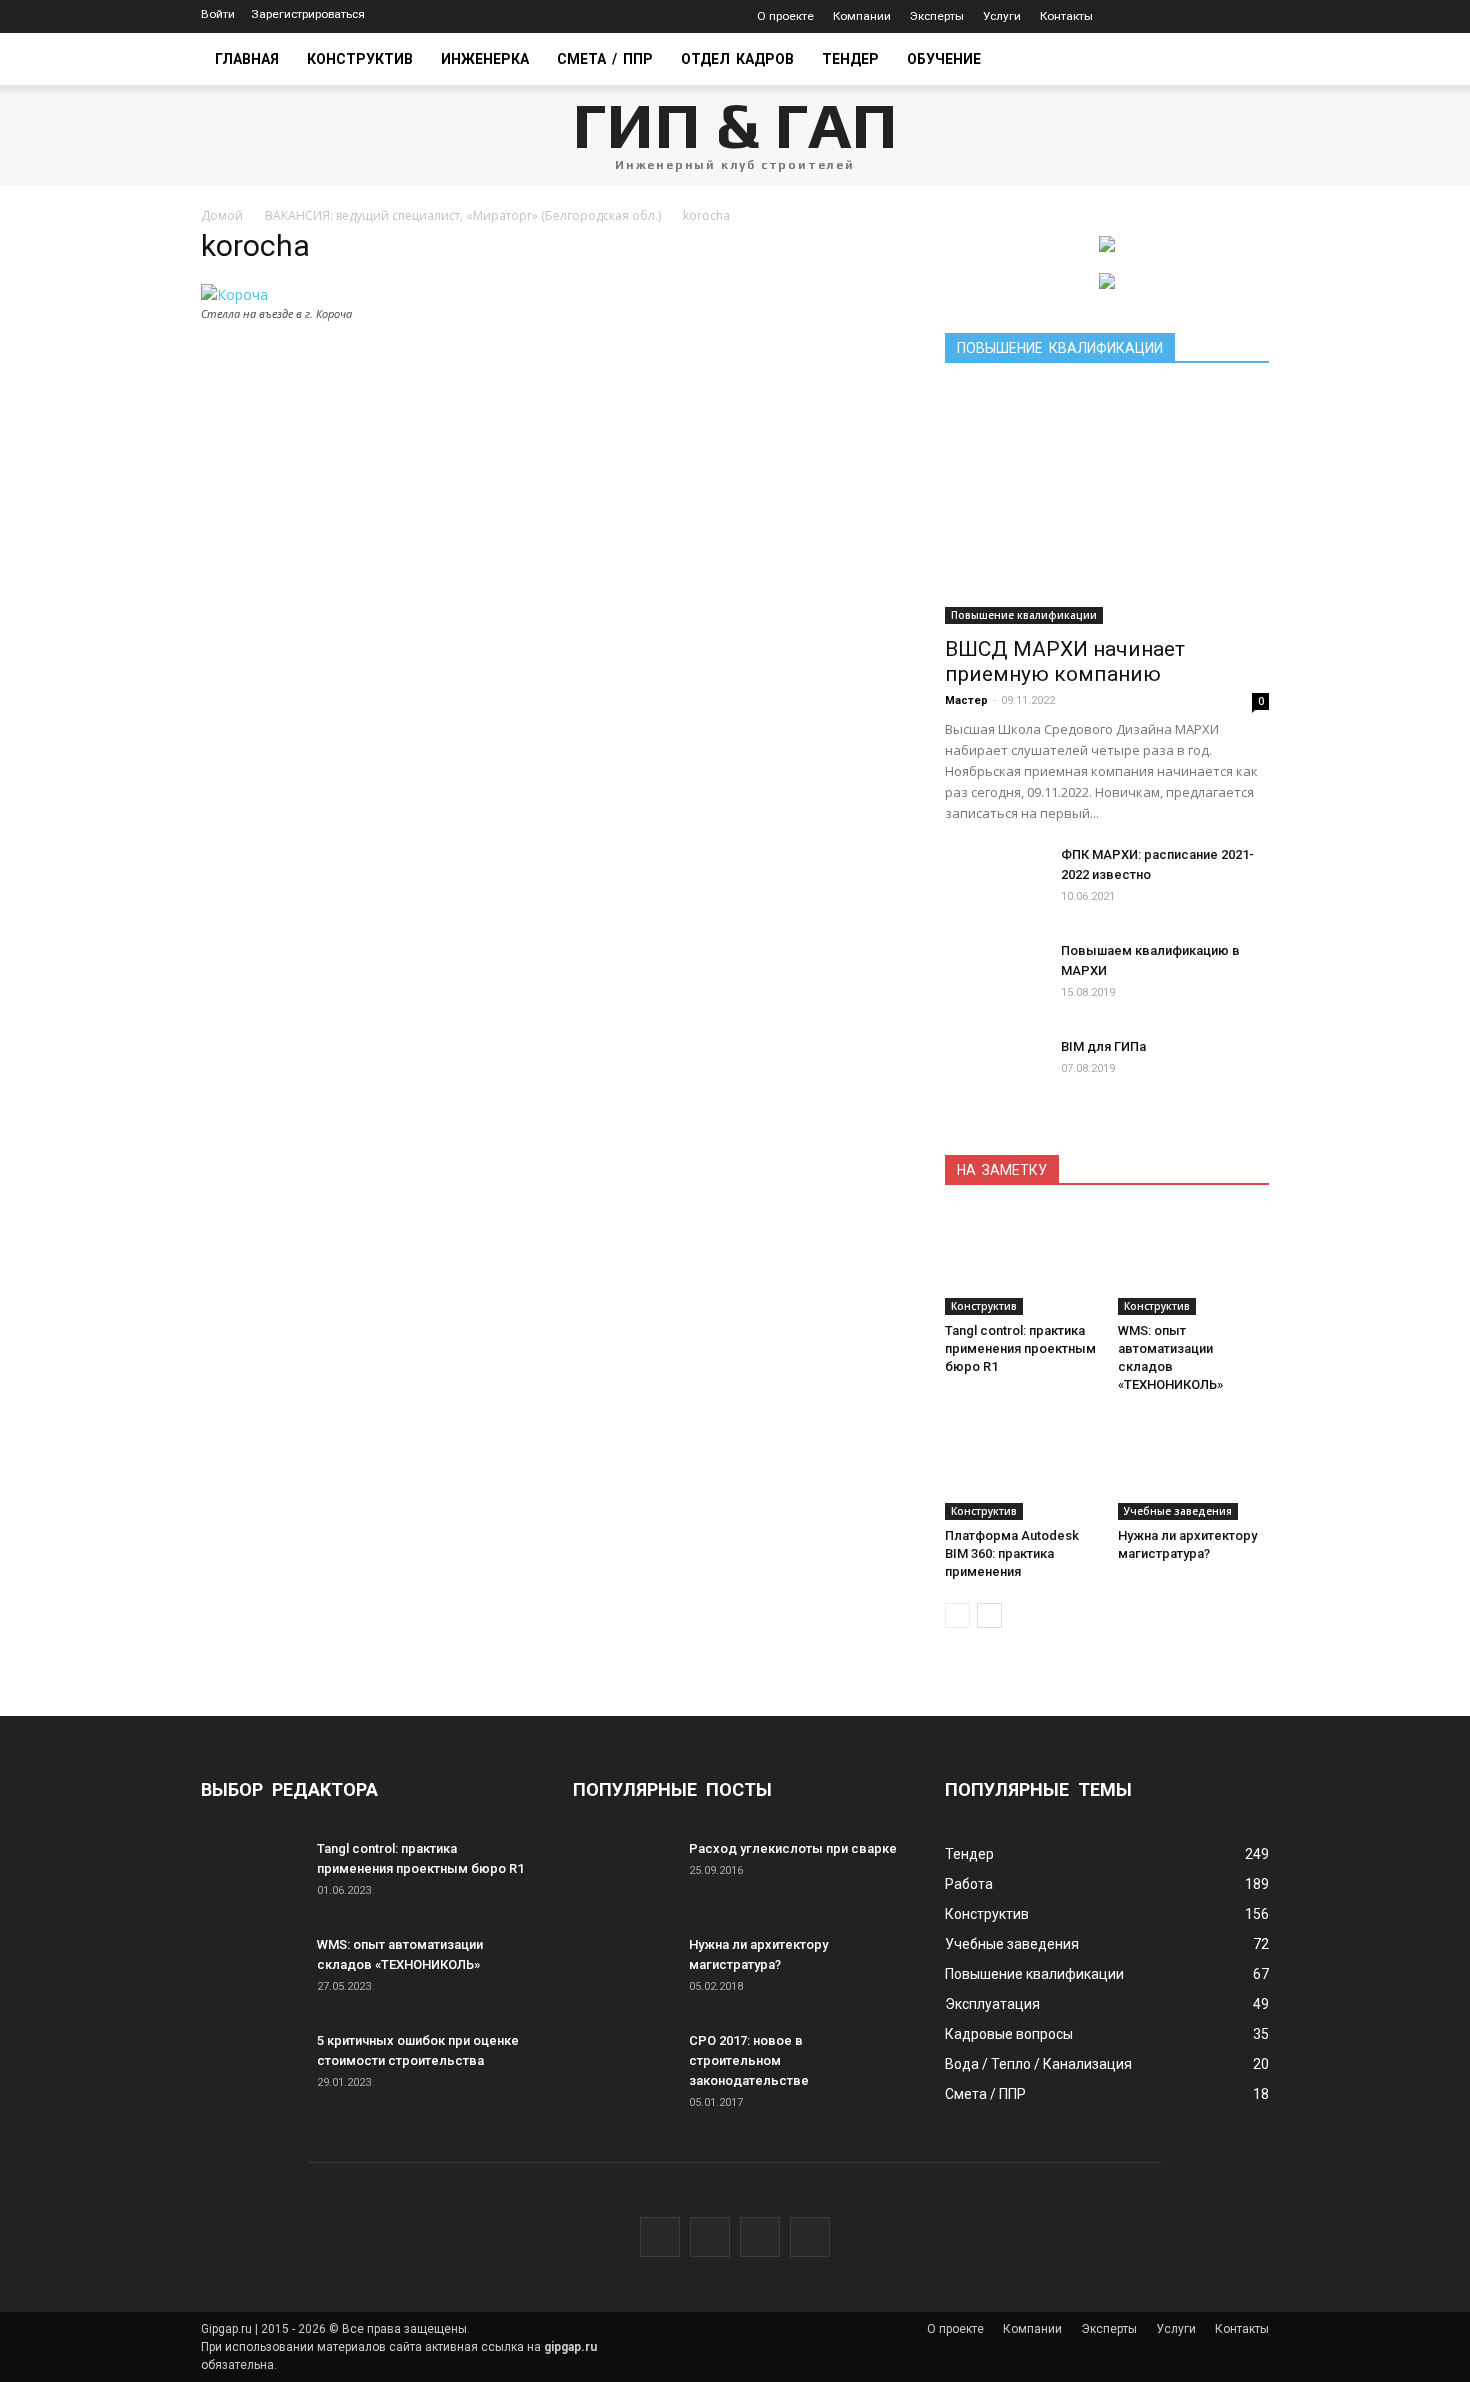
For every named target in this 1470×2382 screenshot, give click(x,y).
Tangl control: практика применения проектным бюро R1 (1020, 1348)
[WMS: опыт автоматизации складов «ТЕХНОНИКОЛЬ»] (1194, 1263)
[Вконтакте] (1164, 16)
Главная (247, 59)
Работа (969, 1884)
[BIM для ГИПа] (995, 1072)
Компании (862, 16)
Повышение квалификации (1024, 615)
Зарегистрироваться (308, 14)
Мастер (966, 700)
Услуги (1002, 16)
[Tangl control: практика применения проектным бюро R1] (1021, 1263)
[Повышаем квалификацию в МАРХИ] (995, 976)
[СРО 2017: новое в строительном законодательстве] (623, 2066)
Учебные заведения (1178, 1511)
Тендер (850, 59)
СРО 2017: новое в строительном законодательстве (749, 2060)
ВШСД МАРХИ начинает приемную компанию (1065, 661)
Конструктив (360, 59)
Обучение (944, 59)
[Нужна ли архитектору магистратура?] (1194, 1468)
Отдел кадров (737, 59)
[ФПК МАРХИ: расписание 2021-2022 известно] (995, 880)
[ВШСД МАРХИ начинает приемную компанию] (1107, 506)
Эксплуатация (992, 2004)
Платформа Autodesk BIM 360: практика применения (1012, 1553)
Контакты (1066, 16)
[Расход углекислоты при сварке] (623, 1874)
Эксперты (937, 16)
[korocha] (234, 294)
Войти (218, 14)
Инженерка (485, 59)
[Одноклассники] (1224, 16)
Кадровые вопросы (1009, 2034)
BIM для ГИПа (1103, 1046)
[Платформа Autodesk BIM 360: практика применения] (1021, 1468)
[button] (1245, 59)
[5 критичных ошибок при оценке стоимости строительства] (251, 2066)
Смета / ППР (605, 59)
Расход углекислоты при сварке (793, 1848)
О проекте (785, 16)
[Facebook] (1194, 16)
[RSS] (1254, 16)
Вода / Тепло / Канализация (1038, 2064)
